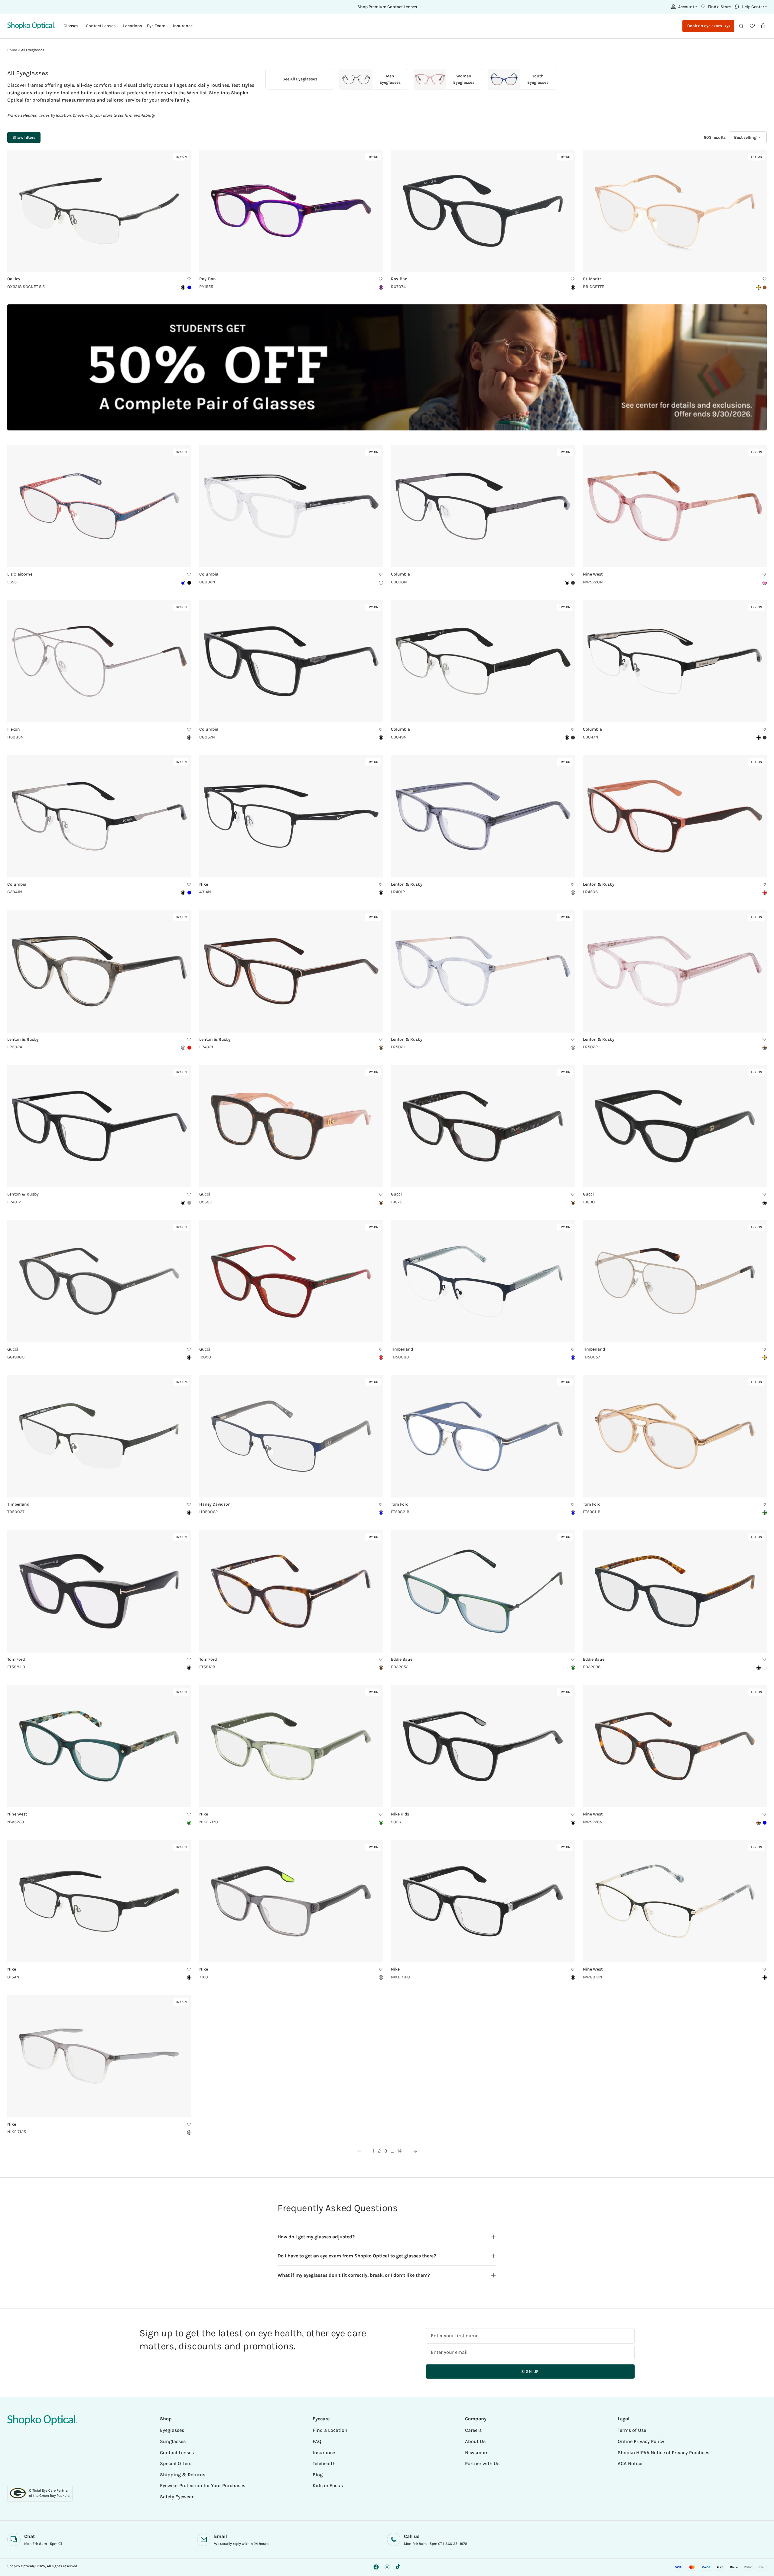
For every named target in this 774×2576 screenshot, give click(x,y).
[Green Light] (765, 1513)
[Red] (765, 893)
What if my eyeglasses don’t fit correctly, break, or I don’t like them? (354, 2275)
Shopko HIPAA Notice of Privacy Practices (663, 2453)
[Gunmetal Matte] (573, 583)
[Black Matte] (567, 583)
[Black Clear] (573, 1977)
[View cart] (763, 26)
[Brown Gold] (765, 287)
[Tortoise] (573, 1203)
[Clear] (381, 583)
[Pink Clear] (765, 583)
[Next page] (415, 2151)
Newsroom (477, 2453)
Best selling (745, 137)
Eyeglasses (172, 2430)
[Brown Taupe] (765, 1048)
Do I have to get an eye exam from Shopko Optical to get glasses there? (357, 2256)
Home (12, 50)
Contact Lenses (177, 2453)
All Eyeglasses (33, 50)
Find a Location (330, 2430)
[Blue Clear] (765, 1823)
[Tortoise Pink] (381, 1203)
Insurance (183, 26)
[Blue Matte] (189, 893)
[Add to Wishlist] (189, 279)
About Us (475, 2441)
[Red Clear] (189, 1048)
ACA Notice (630, 2463)
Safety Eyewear (177, 2497)
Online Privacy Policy (641, 2441)
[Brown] (381, 1048)
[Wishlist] (752, 26)
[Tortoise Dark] (759, 1823)
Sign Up (530, 2372)
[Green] (573, 1668)
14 (399, 2151)
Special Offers (176, 2463)
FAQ (317, 2441)
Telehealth (324, 2463)
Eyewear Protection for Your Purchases (203, 2485)
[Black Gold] (765, 1977)
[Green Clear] (189, 1823)
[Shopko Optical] (31, 26)
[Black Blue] (189, 583)
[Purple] (381, 287)
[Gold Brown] (759, 287)
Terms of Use (632, 2430)
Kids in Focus (328, 2485)
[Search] (741, 26)
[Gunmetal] (189, 738)
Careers (473, 2430)
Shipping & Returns (183, 2475)
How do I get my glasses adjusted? (316, 2237)
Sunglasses (173, 2441)
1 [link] (374, 2151)
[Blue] (189, 287)
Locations (133, 26)
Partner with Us (482, 2463)
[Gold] (765, 1358)
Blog (318, 2475)
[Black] (183, 287)
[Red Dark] (381, 1358)
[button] (683, 7)
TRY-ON (182, 158)
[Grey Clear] (573, 893)
